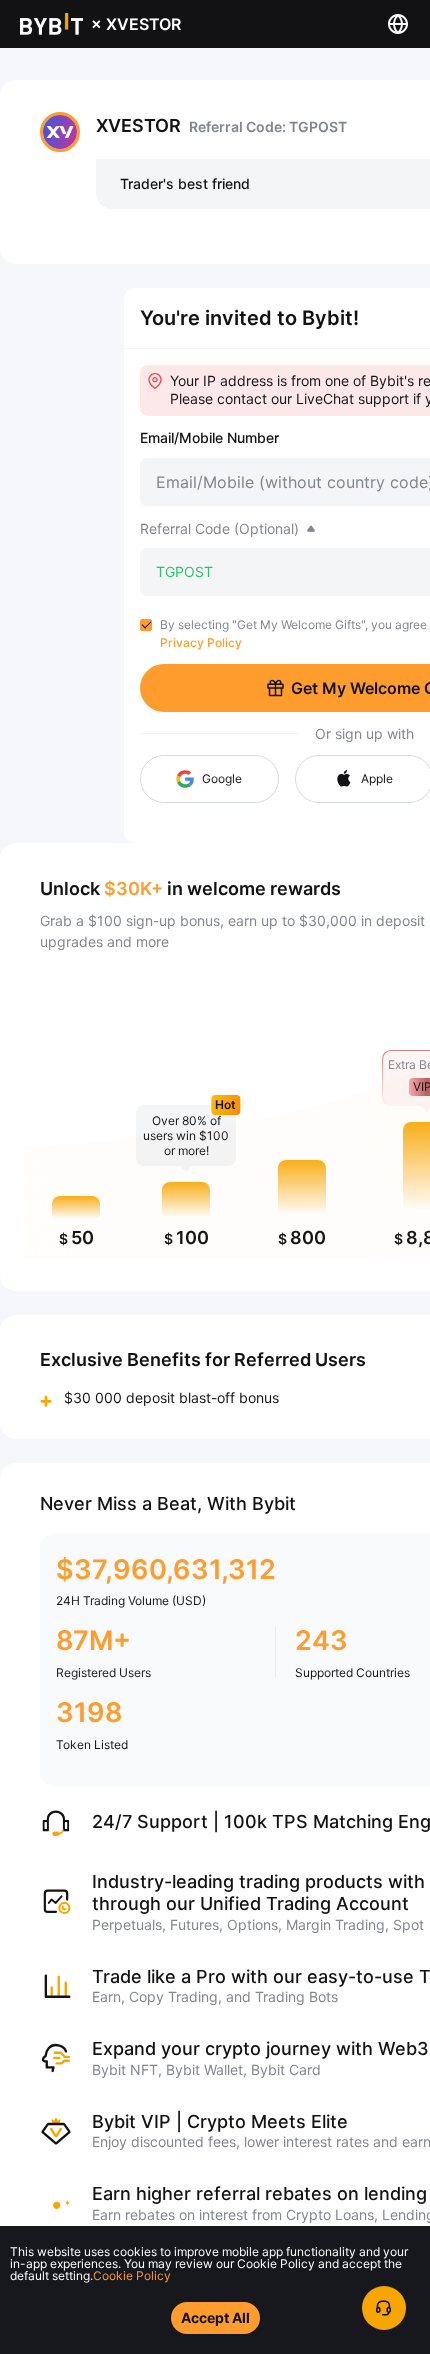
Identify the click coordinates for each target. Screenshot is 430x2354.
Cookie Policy (132, 2275)
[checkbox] (146, 625)
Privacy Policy (201, 642)
